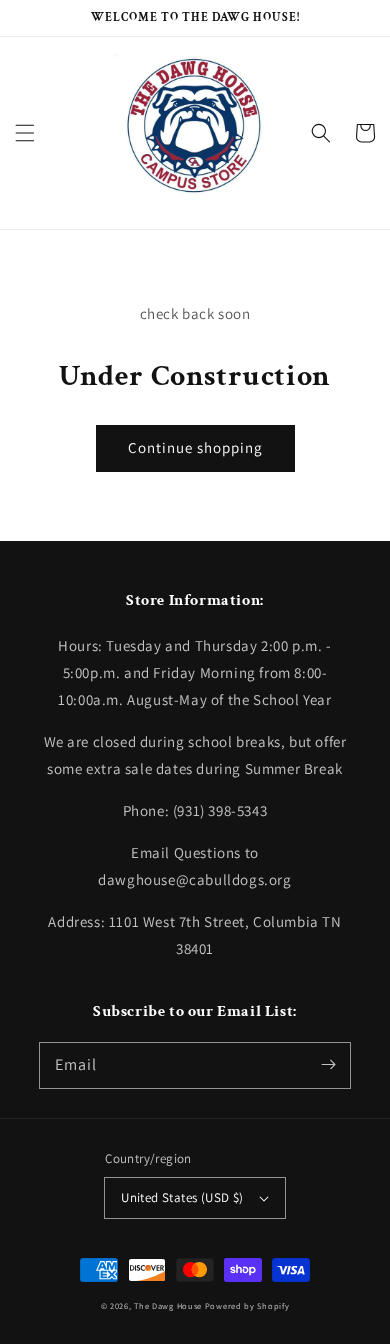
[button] (25, 133)
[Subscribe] (328, 1065)
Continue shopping (195, 447)
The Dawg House (168, 1305)
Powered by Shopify (247, 1305)
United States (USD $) (182, 1197)
